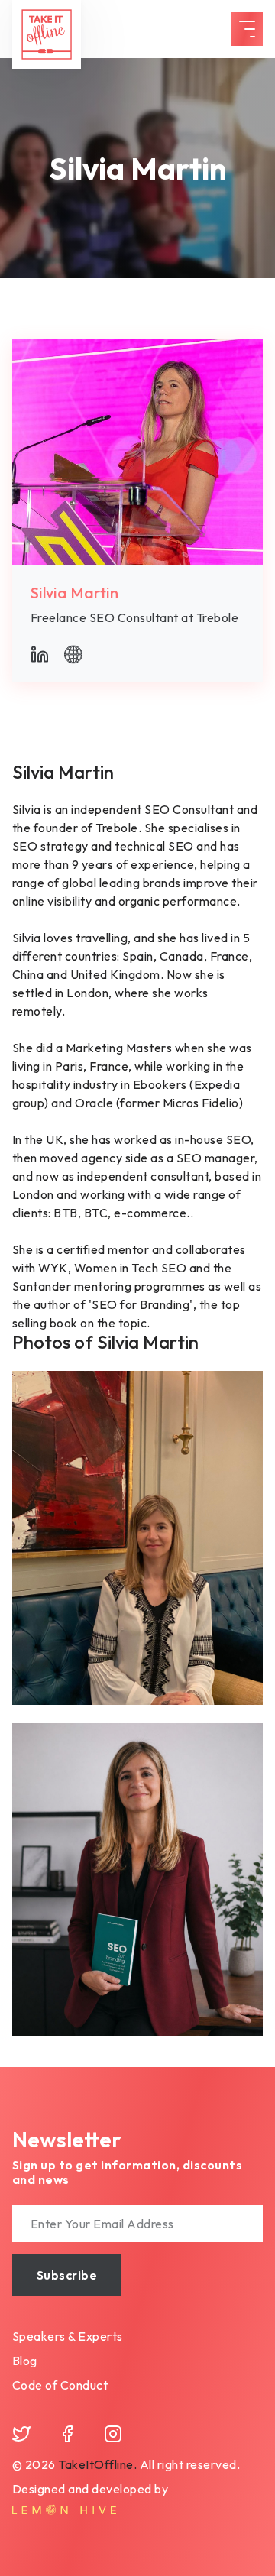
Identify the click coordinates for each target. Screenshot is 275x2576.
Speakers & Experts (68, 2336)
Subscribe (67, 2275)
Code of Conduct (60, 2385)
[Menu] (247, 29)
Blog (25, 2361)
